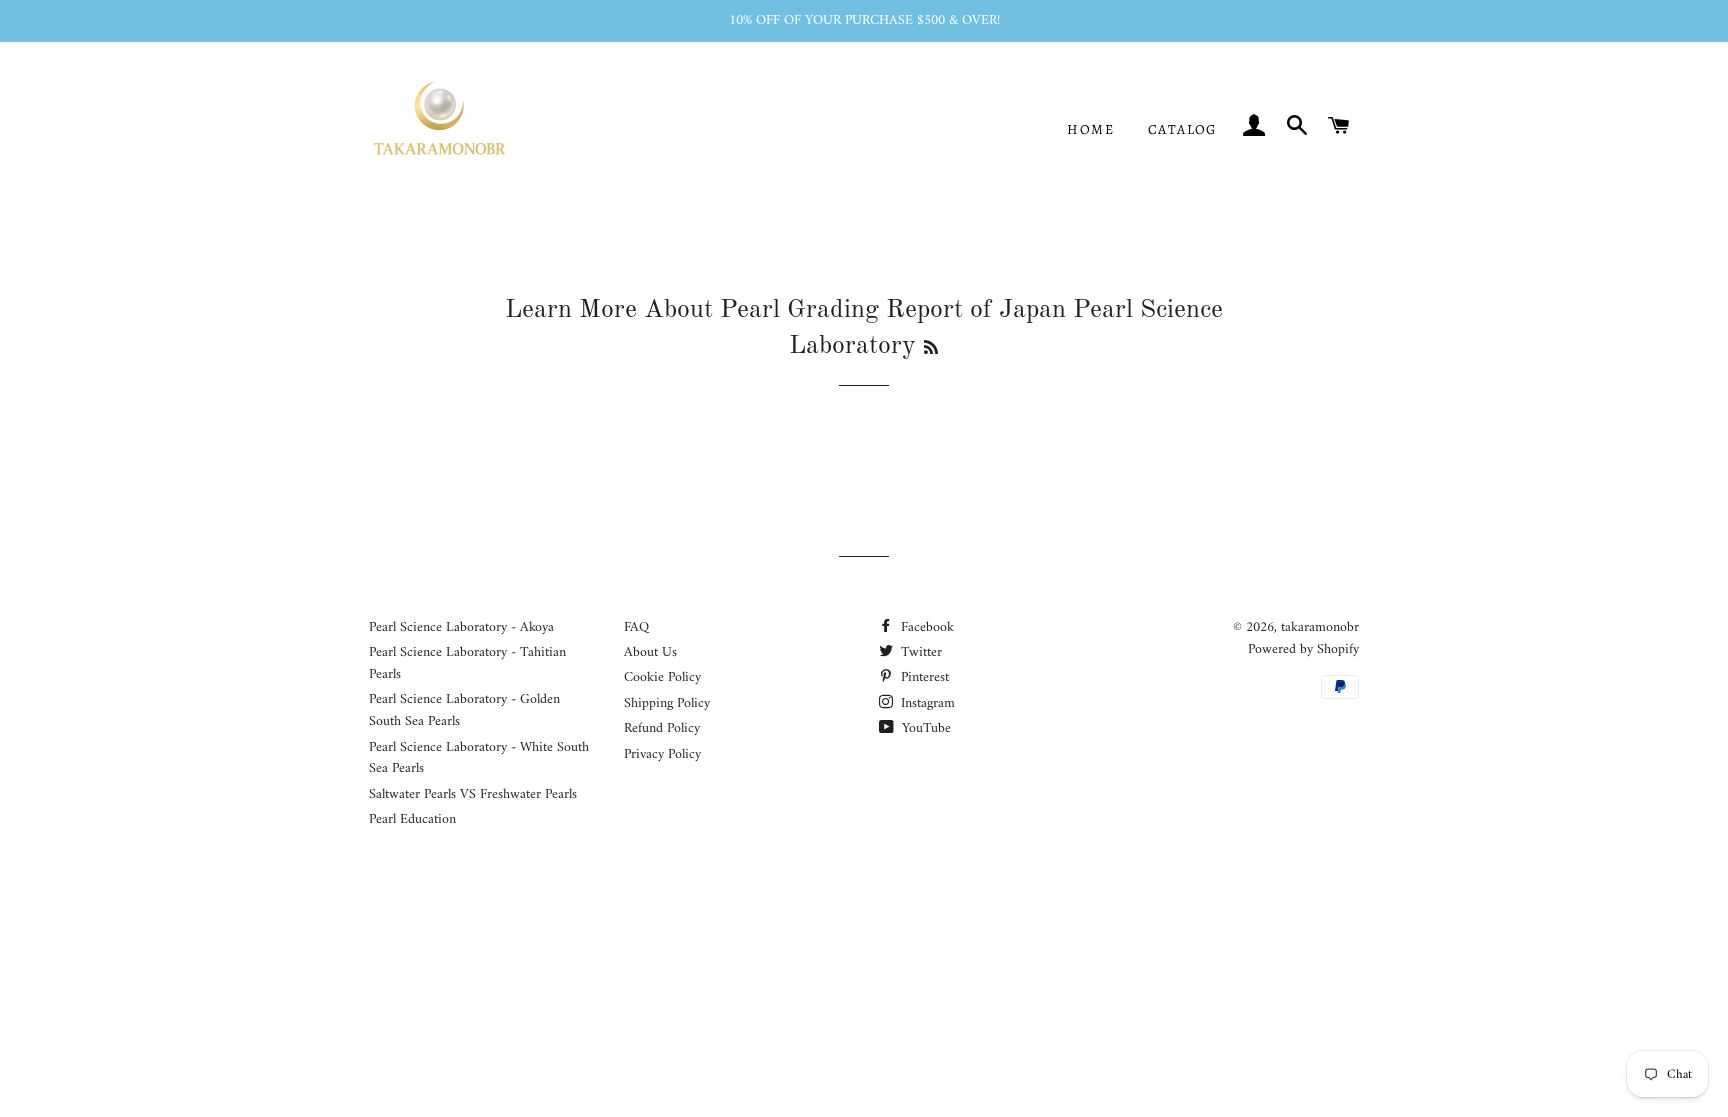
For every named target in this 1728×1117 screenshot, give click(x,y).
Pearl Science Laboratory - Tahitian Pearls (467, 663)
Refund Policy (662, 728)
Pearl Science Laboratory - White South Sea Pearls (479, 758)
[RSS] (931, 349)
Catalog (1182, 129)
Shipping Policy (667, 703)
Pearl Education (412, 819)
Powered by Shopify (1303, 649)
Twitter (919, 652)
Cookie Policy (662, 677)
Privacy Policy (662, 754)
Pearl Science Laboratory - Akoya (461, 627)
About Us (650, 652)
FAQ (636, 627)
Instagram (926, 703)
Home (1090, 129)
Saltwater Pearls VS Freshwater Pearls (473, 794)
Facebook (925, 627)
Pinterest (923, 677)
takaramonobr (1320, 627)
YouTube (924, 728)
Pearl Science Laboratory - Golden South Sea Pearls (464, 710)
